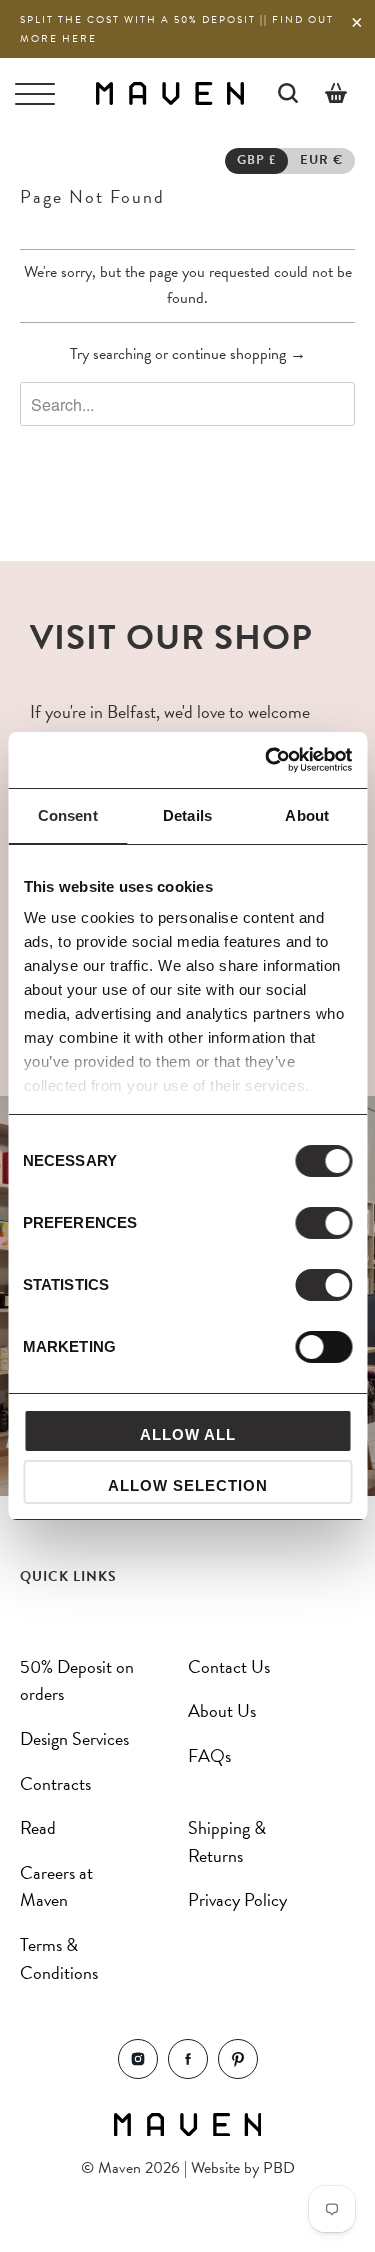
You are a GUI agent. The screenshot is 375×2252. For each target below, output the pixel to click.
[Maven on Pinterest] (238, 2073)
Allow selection (188, 1485)
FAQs (209, 1755)
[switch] (323, 1223)
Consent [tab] (68, 815)
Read (38, 1827)
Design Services (74, 1738)
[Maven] (170, 92)
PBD (279, 2168)
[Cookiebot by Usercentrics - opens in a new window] (267, 760)
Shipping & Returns (227, 1841)
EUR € (321, 160)
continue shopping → (239, 354)
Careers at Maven (56, 1886)
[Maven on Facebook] (188, 2073)
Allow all (188, 1434)
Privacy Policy (237, 1899)
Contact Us (229, 1666)
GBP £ (256, 160)
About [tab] (307, 815)
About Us (222, 1710)
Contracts (55, 1783)
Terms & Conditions (59, 1958)
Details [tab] (187, 815)
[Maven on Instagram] (138, 2073)
